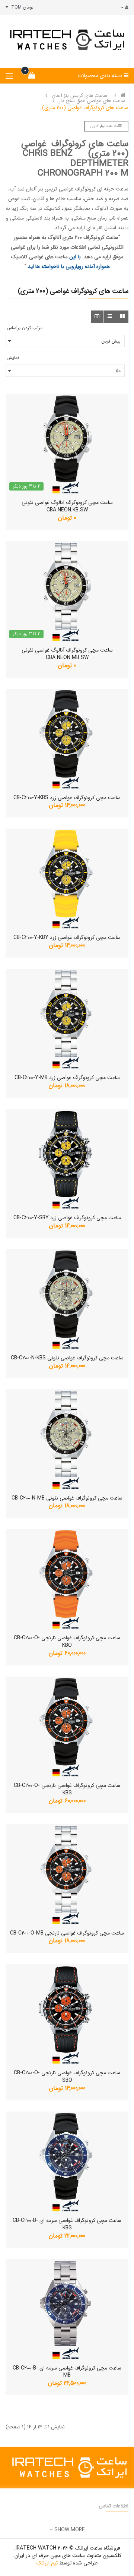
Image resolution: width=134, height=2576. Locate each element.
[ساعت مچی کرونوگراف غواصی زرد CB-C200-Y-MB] (67, 1019)
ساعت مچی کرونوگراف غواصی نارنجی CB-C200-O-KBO (67, 1642)
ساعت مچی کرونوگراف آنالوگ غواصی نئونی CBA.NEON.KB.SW (67, 506)
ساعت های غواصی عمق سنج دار (92, 101)
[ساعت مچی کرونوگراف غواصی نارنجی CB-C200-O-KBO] (67, 1579)
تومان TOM (21, 7)
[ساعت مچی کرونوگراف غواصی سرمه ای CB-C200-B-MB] (67, 2309)
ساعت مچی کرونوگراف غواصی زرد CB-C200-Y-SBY (67, 1218)
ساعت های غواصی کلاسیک (39, 257)
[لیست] (110, 317)
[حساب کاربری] (123, 8)
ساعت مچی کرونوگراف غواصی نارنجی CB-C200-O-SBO (67, 2077)
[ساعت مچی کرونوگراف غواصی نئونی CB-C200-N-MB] (67, 1440)
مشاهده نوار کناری (104, 126)
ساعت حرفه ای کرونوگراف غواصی (94, 189)
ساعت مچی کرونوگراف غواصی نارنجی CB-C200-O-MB (67, 1933)
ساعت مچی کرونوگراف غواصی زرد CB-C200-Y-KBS (67, 798)
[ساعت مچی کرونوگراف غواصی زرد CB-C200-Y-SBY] (67, 1159)
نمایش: (12, 358)
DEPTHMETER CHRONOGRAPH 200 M (83, 168)
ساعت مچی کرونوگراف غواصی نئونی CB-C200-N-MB (67, 1498)
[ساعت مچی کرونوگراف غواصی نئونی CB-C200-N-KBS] (67, 1299)
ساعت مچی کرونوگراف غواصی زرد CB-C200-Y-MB (67, 1078)
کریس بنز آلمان (42, 189)
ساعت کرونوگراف (100, 237)
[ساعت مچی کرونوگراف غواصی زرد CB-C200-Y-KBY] (67, 879)
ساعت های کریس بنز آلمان (79, 95)
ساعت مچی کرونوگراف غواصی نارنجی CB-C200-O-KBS (67, 1789)
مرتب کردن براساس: (24, 328)
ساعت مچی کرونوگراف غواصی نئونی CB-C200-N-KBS (67, 1358)
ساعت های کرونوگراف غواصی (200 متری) (85, 108)
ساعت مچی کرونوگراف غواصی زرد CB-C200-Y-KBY (67, 937)
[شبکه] (122, 317)
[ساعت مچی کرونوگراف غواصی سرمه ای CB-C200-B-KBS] (67, 2162)
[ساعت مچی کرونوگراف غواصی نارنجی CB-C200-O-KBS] (67, 1727)
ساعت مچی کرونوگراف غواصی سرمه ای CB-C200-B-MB (67, 2372)
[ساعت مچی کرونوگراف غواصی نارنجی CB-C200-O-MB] (67, 1875)
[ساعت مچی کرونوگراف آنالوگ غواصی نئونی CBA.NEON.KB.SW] (67, 444)
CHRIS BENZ (48, 154)
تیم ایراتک (47, 2563)
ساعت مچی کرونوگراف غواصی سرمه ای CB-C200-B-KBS (67, 2224)
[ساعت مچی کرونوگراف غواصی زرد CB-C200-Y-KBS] (67, 739)
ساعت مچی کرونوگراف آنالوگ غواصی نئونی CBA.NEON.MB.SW (67, 654)
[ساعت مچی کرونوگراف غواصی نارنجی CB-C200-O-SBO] (67, 2014)
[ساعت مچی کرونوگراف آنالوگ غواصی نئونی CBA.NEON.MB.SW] (67, 592)
